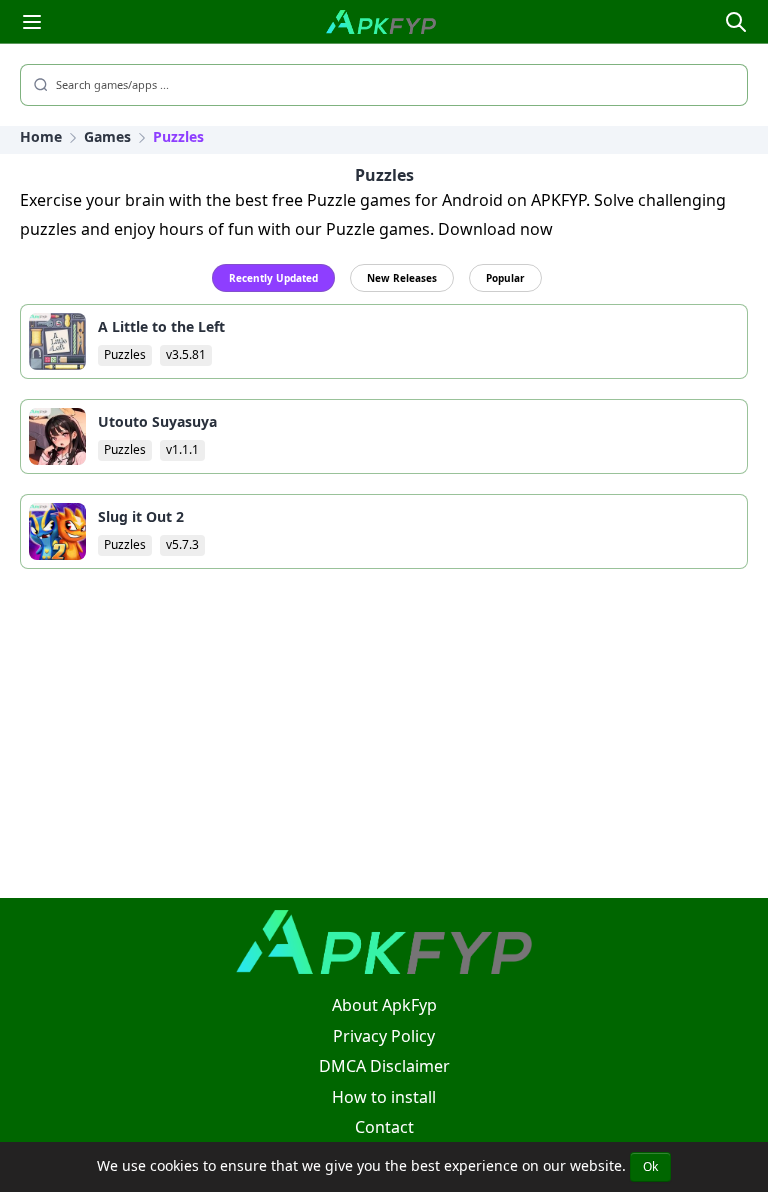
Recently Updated (273, 278)
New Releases (402, 278)
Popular (505, 278)
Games (107, 136)
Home (41, 136)
